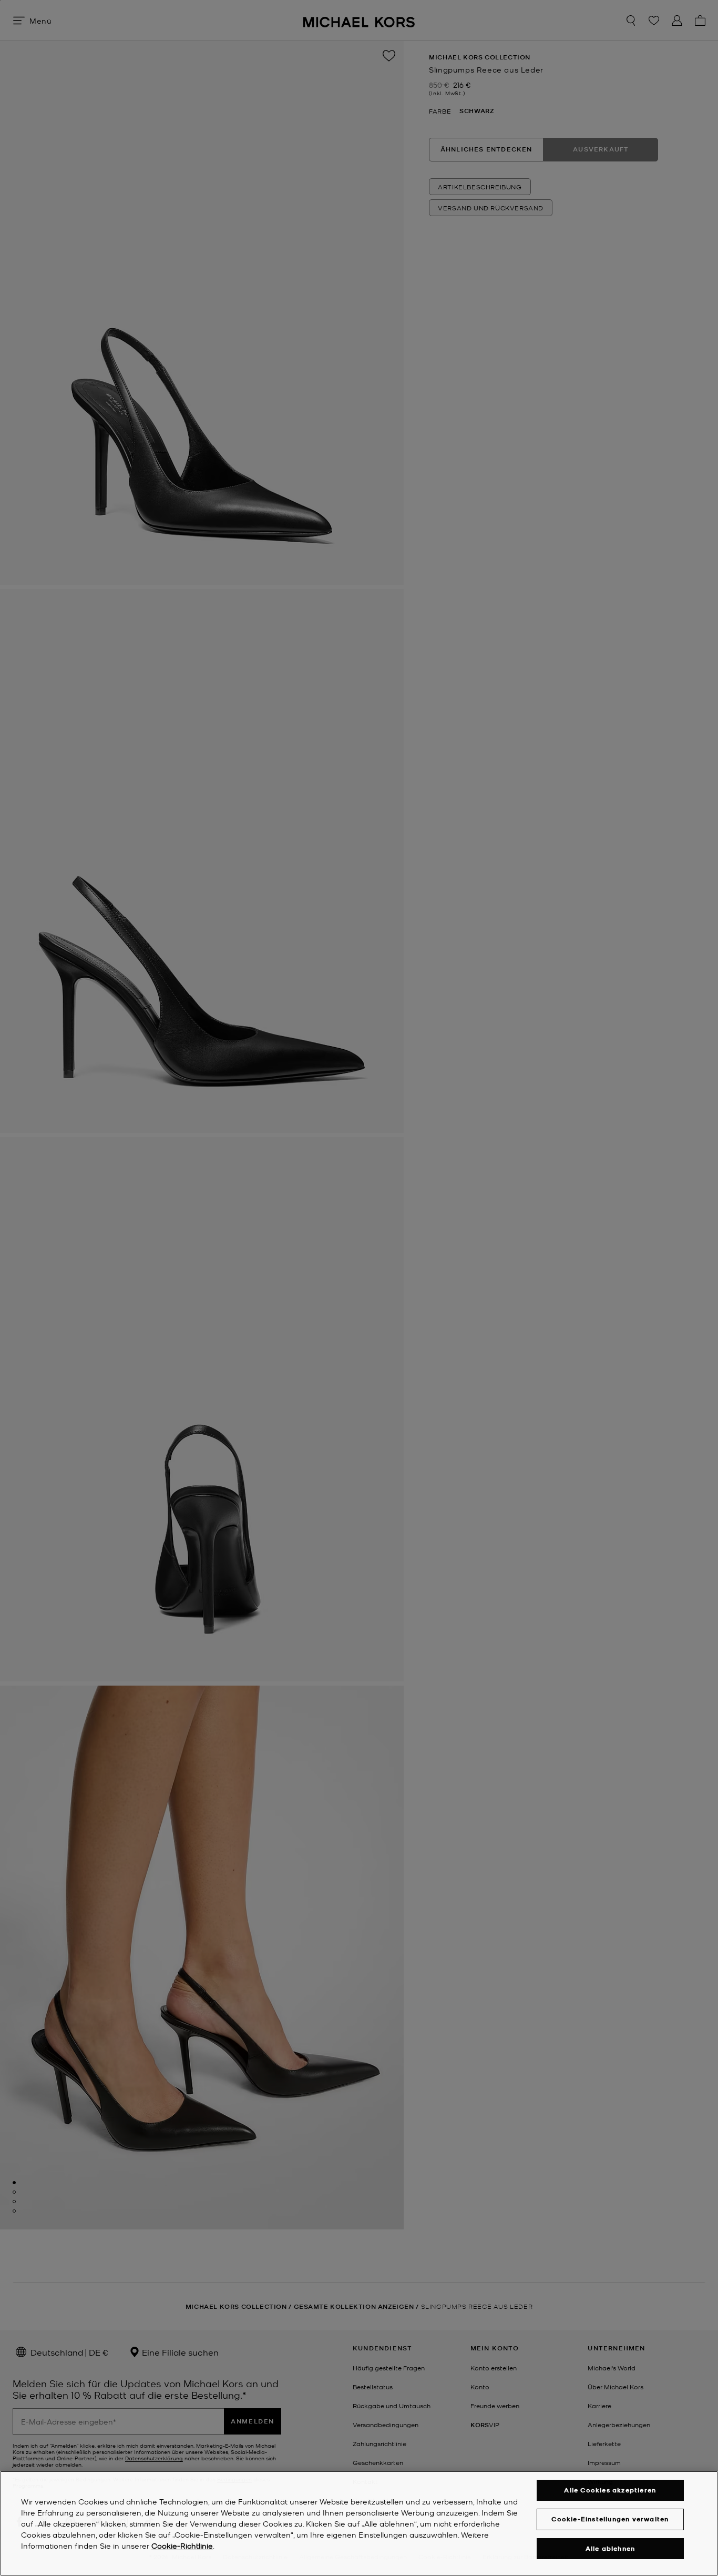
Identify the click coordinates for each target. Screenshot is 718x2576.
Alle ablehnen (611, 2548)
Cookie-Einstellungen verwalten (610, 2519)
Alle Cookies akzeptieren (610, 2490)
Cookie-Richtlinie (182, 2545)
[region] (359, 2523)
